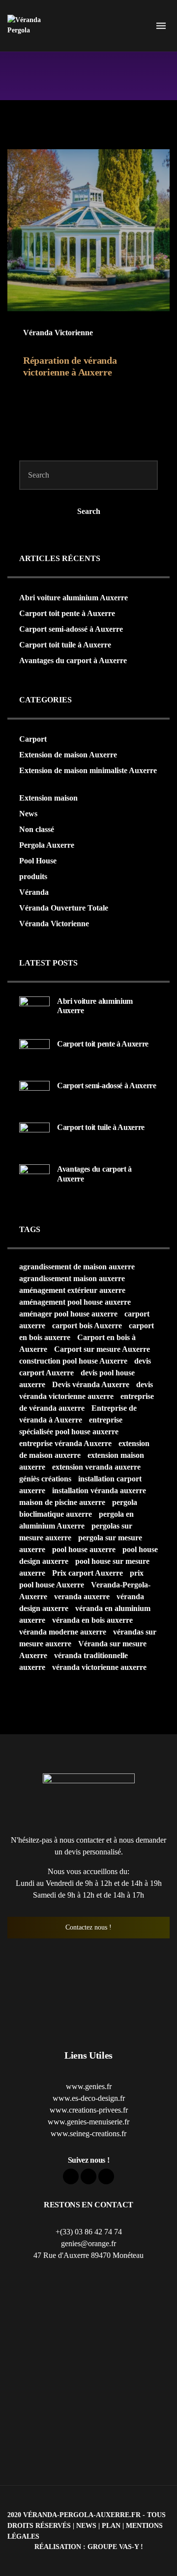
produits (33, 876)
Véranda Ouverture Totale (64, 908)
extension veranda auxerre (96, 1467)
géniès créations (45, 1479)
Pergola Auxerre (47, 845)
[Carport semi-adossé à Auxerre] (34, 1095)
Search (89, 511)
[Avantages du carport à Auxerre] (34, 1179)
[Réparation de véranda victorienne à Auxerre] (88, 230)
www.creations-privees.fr (89, 2110)
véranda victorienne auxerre (99, 1667)
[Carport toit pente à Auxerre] (34, 1054)
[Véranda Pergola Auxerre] (29, 26)
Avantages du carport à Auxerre (73, 660)
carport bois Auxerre (87, 1326)
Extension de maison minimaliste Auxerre (88, 770)
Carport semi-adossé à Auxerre (71, 629)
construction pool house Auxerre (73, 1361)
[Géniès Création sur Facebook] (71, 2176)
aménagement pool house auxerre (75, 1302)
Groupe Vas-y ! (115, 2547)
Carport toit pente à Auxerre (67, 613)
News (28, 814)
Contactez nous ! (88, 1927)
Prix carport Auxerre (88, 1573)
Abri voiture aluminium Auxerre (74, 598)
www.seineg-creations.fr (88, 2133)
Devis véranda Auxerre (91, 1384)
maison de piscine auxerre (62, 1502)
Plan (111, 2525)
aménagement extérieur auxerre (72, 1290)
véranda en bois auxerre (92, 1620)
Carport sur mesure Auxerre (102, 1349)
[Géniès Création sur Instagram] (106, 2176)
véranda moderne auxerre (63, 1632)
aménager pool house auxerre (68, 1314)
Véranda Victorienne (58, 333)
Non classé (37, 829)
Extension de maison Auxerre (68, 755)
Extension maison (48, 798)
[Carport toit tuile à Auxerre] (34, 1137)
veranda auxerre (82, 1597)
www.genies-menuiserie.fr (88, 2122)
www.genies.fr (89, 2086)
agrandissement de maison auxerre (77, 1267)
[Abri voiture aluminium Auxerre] (34, 1010)
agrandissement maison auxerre (72, 1278)
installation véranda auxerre (99, 1490)
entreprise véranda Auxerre (65, 1443)
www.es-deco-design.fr (89, 2098)
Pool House (38, 861)
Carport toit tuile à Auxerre (65, 645)
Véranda (34, 892)
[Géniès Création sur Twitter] (88, 2176)
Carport (33, 739)
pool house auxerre (84, 1549)
